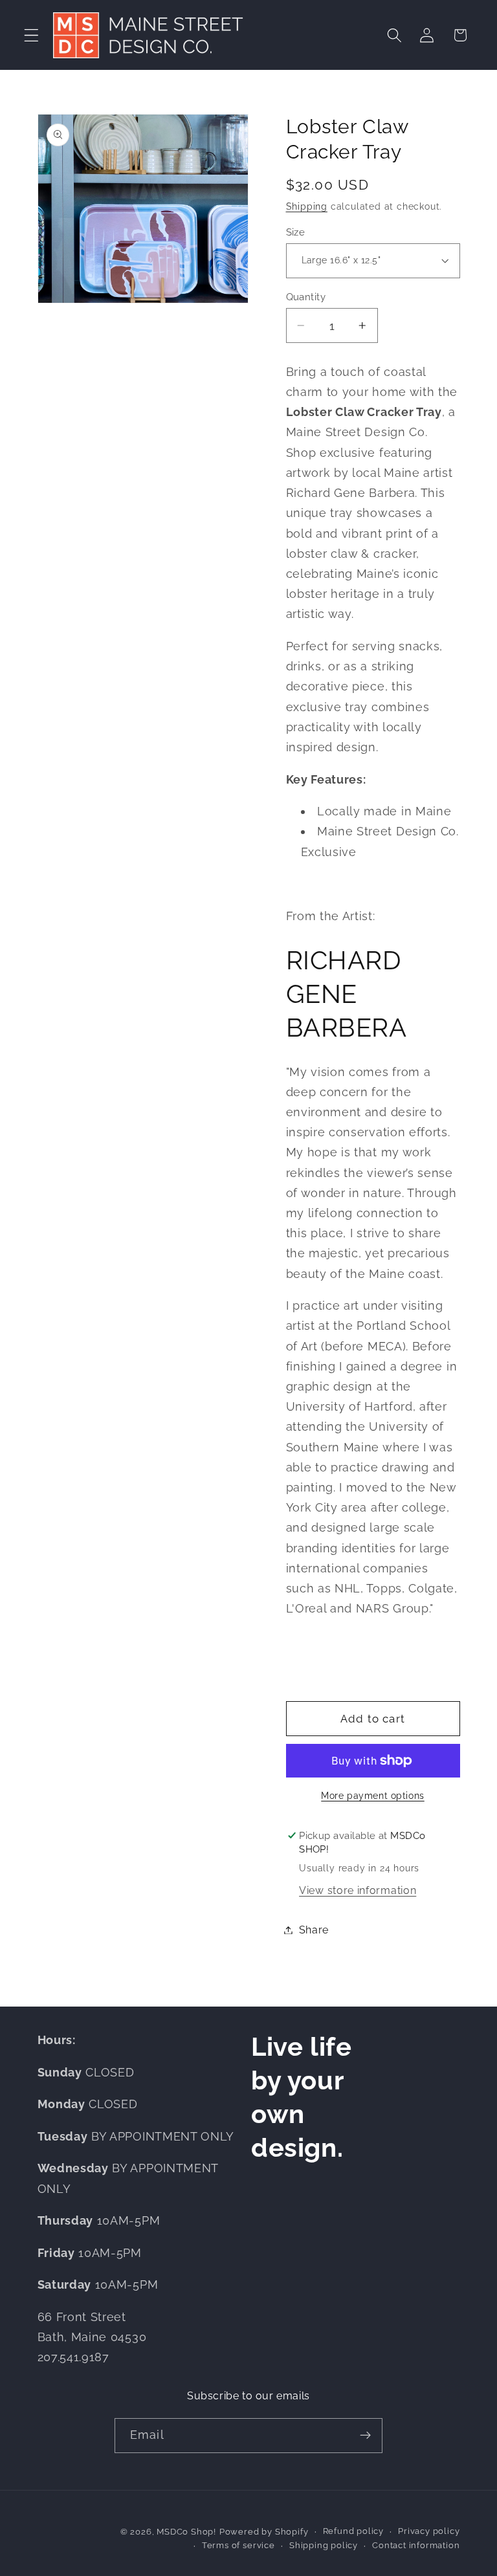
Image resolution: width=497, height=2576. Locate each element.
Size (296, 232)
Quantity (306, 297)
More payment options (373, 1796)
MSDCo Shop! (186, 2532)
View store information (358, 1890)
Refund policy (353, 2531)
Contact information (416, 2545)
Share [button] (314, 1930)
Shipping (307, 206)
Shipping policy (324, 2545)
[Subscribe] (365, 2436)
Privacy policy (429, 2531)
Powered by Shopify (264, 2532)
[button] (31, 35)
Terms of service (238, 2545)
